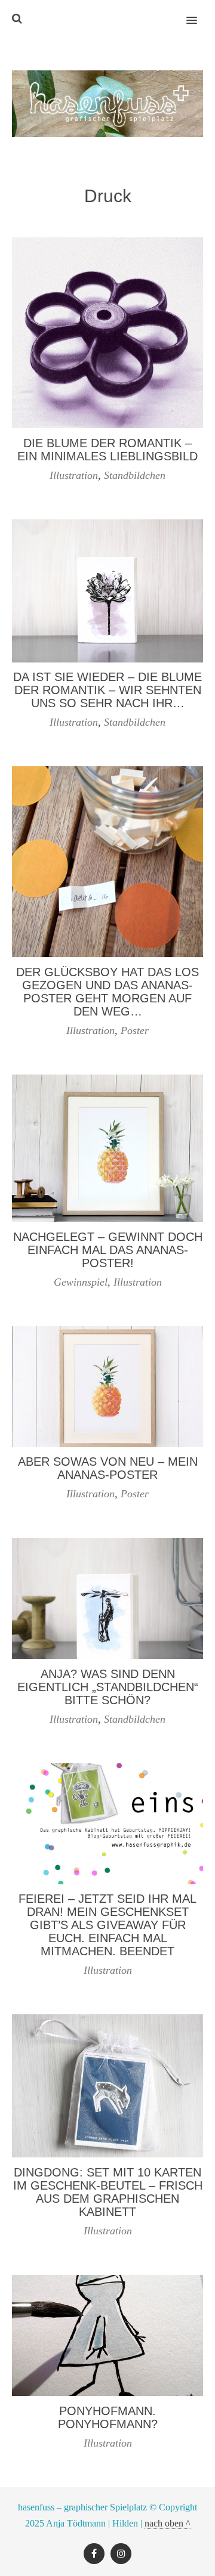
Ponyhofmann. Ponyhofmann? (108, 2417)
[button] (199, 13)
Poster (135, 1030)
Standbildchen (135, 475)
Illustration (74, 475)
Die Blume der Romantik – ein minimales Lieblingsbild (107, 450)
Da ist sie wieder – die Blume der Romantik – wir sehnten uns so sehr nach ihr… (107, 690)
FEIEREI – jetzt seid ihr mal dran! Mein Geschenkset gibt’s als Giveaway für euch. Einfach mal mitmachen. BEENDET (107, 1925)
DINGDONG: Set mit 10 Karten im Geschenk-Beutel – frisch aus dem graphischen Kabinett (108, 2192)
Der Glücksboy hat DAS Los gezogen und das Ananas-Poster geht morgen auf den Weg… (107, 992)
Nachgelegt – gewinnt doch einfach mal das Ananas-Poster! (108, 1250)
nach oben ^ (168, 2523)
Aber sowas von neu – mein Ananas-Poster (108, 1468)
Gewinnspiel (81, 1282)
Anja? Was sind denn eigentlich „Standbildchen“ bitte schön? (108, 1687)
